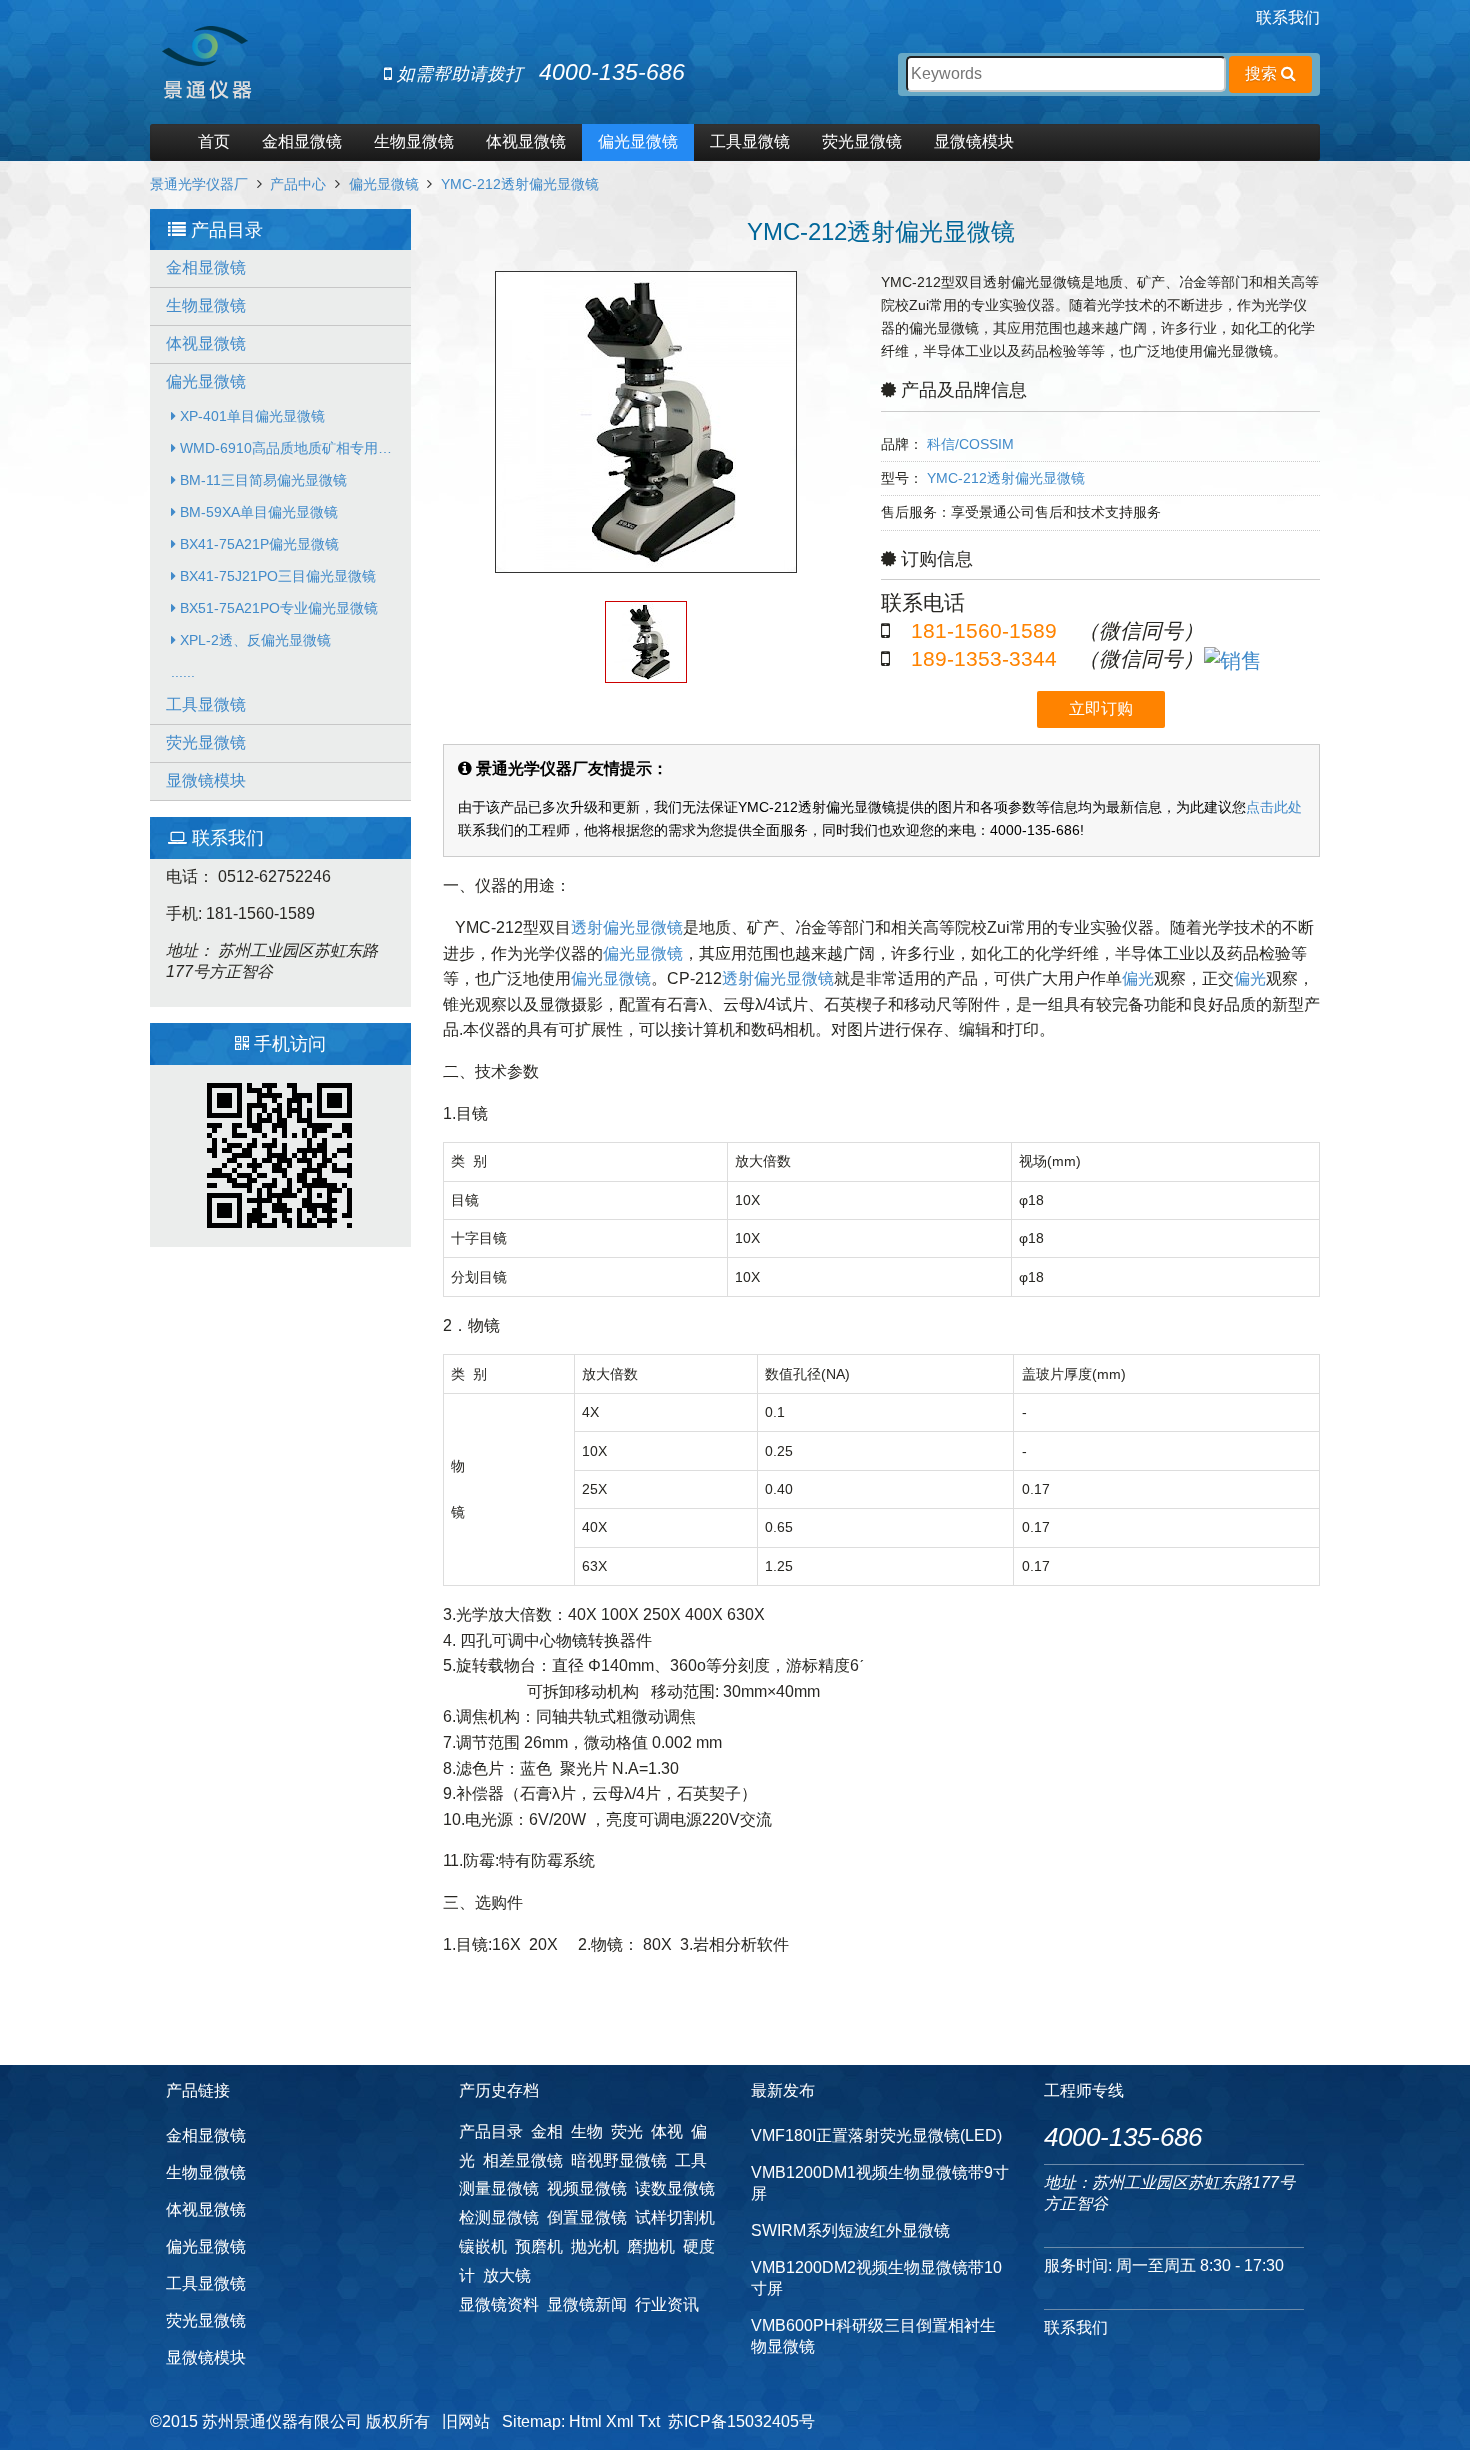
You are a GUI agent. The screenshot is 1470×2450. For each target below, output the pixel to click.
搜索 (1263, 73)
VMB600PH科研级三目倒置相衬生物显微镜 (873, 2336)
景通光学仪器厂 (199, 184)
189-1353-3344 (984, 658)
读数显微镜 (675, 2188)
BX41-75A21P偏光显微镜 (257, 544)
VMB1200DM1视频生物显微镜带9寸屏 (880, 2183)
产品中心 (298, 184)
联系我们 (1288, 17)
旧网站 (466, 2421)
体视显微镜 (526, 141)
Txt (649, 2421)
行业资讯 (667, 2304)
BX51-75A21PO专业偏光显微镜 (277, 608)
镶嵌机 (483, 2246)
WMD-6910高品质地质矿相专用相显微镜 (293, 448)
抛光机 (595, 2246)
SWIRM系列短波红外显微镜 (850, 2230)
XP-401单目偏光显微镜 (250, 416)
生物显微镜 (414, 141)
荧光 (627, 2131)
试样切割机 (675, 2217)
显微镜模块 (974, 141)
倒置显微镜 (587, 2217)
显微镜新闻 (587, 2304)
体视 (667, 2131)
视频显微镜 (587, 2188)
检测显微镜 (499, 2217)
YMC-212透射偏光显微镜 (520, 184)
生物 (587, 2131)
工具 (691, 2160)
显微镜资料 (499, 2304)
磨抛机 (651, 2246)
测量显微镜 (499, 2188)
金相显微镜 (302, 141)
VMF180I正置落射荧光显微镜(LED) (876, 2135)
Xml (620, 2421)
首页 (214, 141)
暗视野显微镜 (619, 2160)
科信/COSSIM (970, 444)
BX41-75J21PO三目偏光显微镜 (276, 576)
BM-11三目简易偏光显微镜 (261, 480)
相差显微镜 (523, 2160)
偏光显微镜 (638, 141)
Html (585, 2421)
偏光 (1138, 978)
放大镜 (507, 2275)
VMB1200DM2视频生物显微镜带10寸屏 (876, 2278)
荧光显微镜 (862, 141)
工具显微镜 (750, 141)
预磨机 (539, 2246)
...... (183, 672)
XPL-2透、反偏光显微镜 (253, 640)
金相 (547, 2131)
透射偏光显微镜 (627, 927)
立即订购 (1101, 708)
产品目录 (491, 2131)
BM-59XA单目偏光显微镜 (257, 512)
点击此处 (1274, 807)
